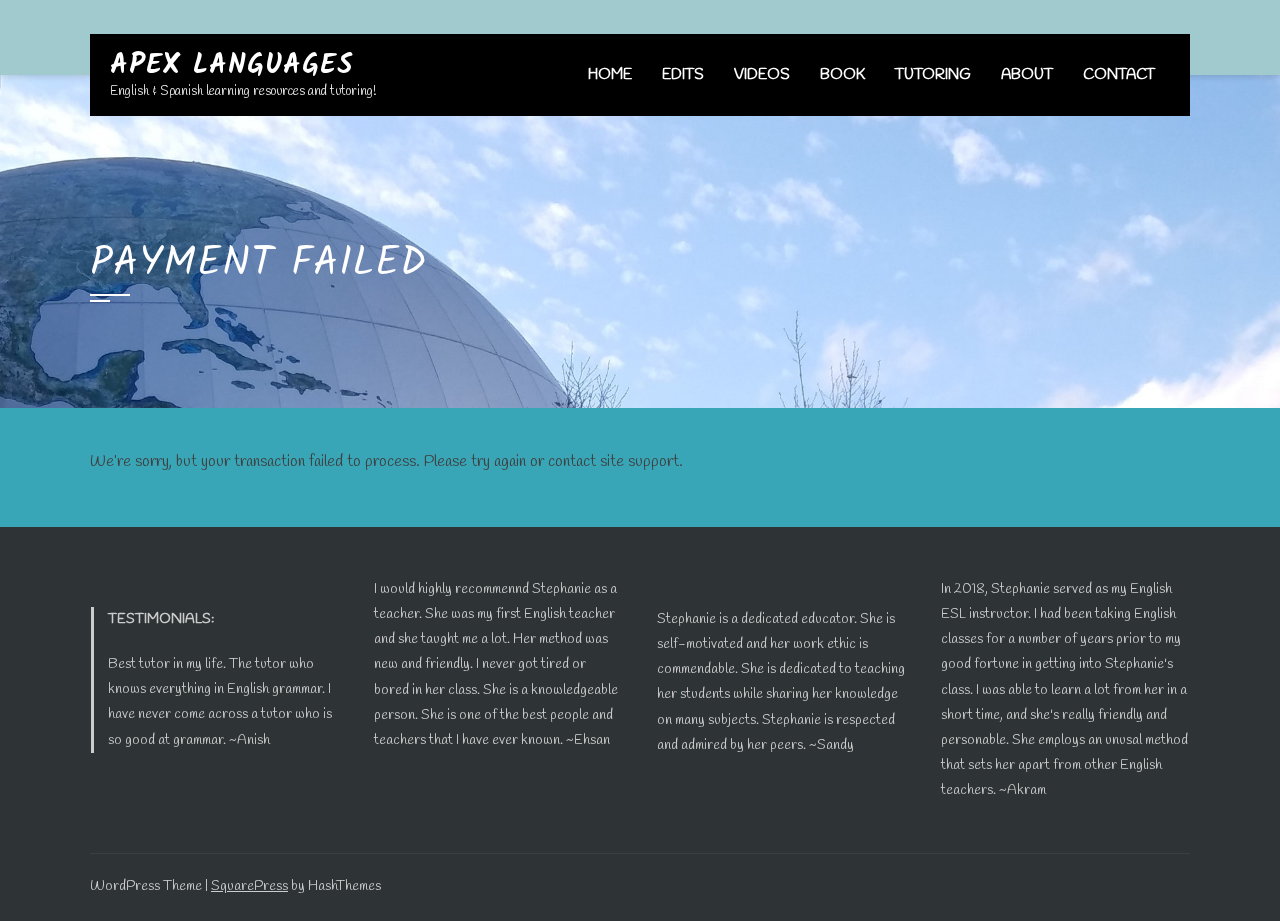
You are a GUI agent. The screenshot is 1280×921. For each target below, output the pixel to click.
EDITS (683, 75)
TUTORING (933, 75)
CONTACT (1119, 75)
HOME (610, 75)
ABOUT (1027, 75)
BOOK (842, 75)
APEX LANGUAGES (232, 65)
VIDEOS (762, 75)
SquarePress (249, 886)
